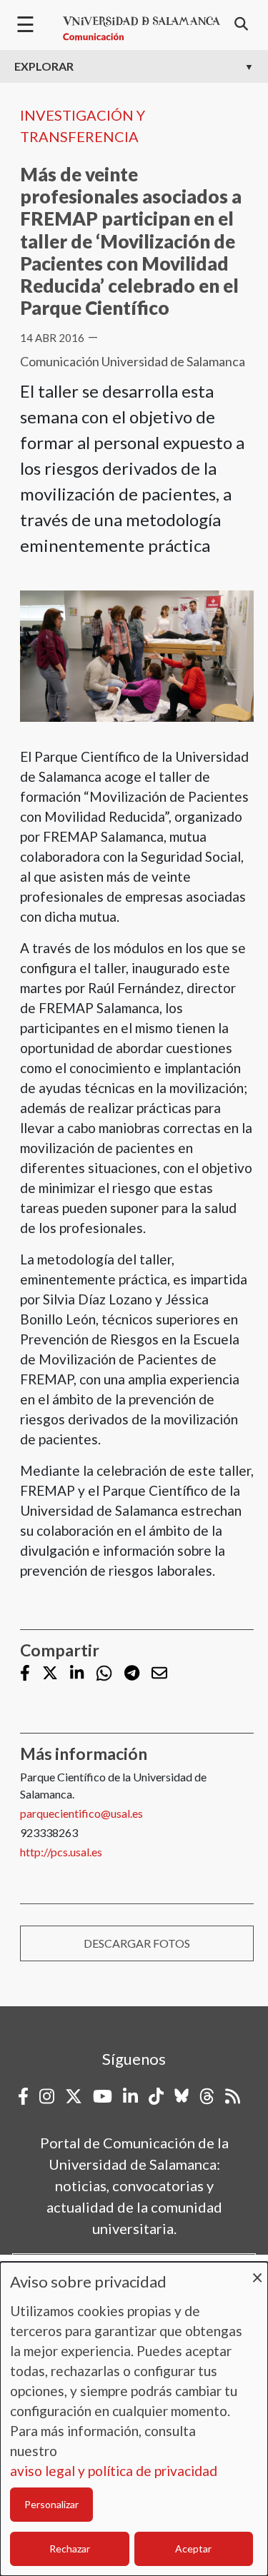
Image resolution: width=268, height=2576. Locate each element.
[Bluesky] (182, 2096)
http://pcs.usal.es (61, 1852)
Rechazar (70, 2549)
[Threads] (207, 2096)
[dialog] (134, 2419)
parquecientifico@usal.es (81, 1813)
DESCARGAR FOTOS (137, 1943)
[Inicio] (142, 29)
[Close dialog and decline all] (257, 2271)
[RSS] (233, 2096)
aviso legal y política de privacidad (114, 2471)
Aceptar (193, 2549)
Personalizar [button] (51, 2504)
